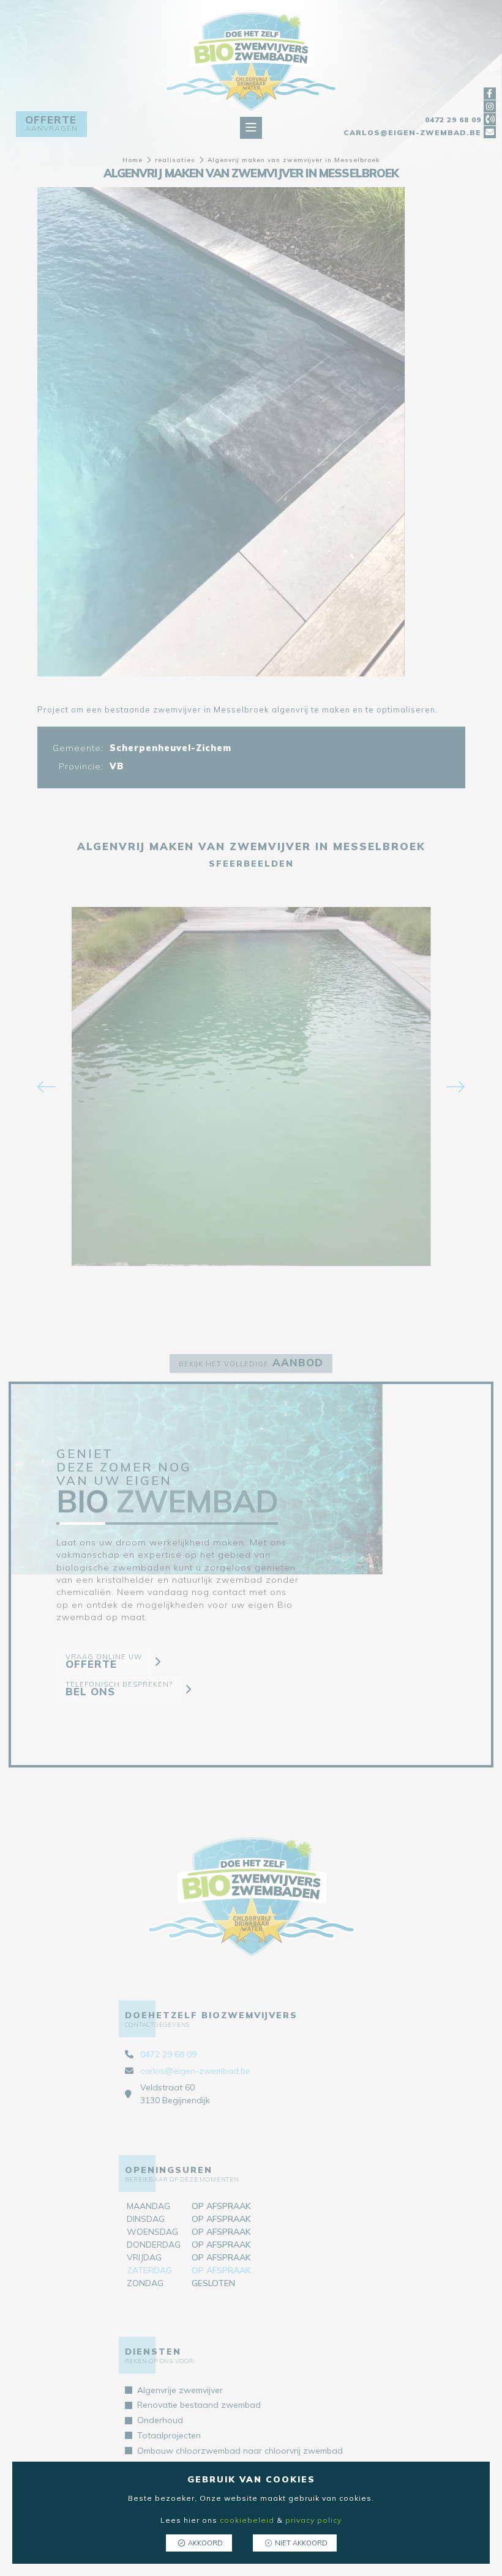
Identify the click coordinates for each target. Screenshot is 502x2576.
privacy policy (313, 2520)
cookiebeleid (247, 2520)
